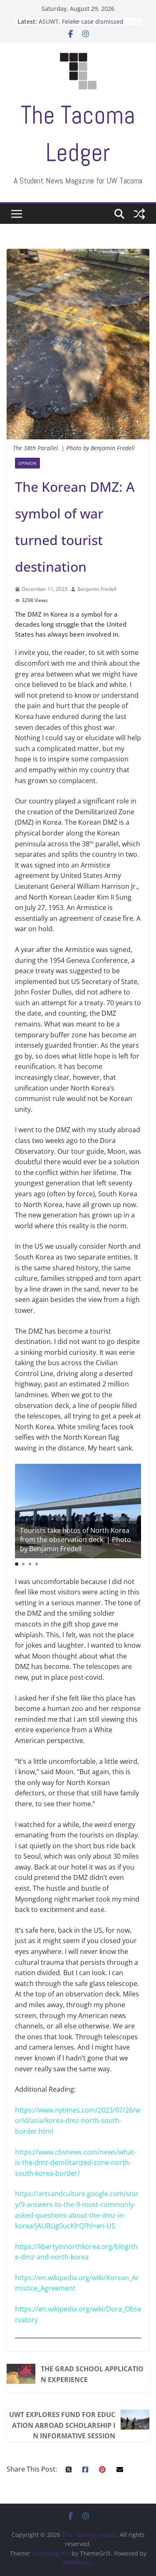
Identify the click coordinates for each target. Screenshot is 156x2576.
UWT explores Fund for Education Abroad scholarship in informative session (62, 2425)
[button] (17, 1564)
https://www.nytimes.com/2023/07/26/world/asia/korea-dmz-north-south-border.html (78, 2121)
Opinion (27, 463)
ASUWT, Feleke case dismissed (81, 21)
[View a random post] (139, 214)
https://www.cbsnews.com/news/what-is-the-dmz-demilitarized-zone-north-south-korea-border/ (76, 2163)
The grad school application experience (92, 2374)
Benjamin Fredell (98, 589)
